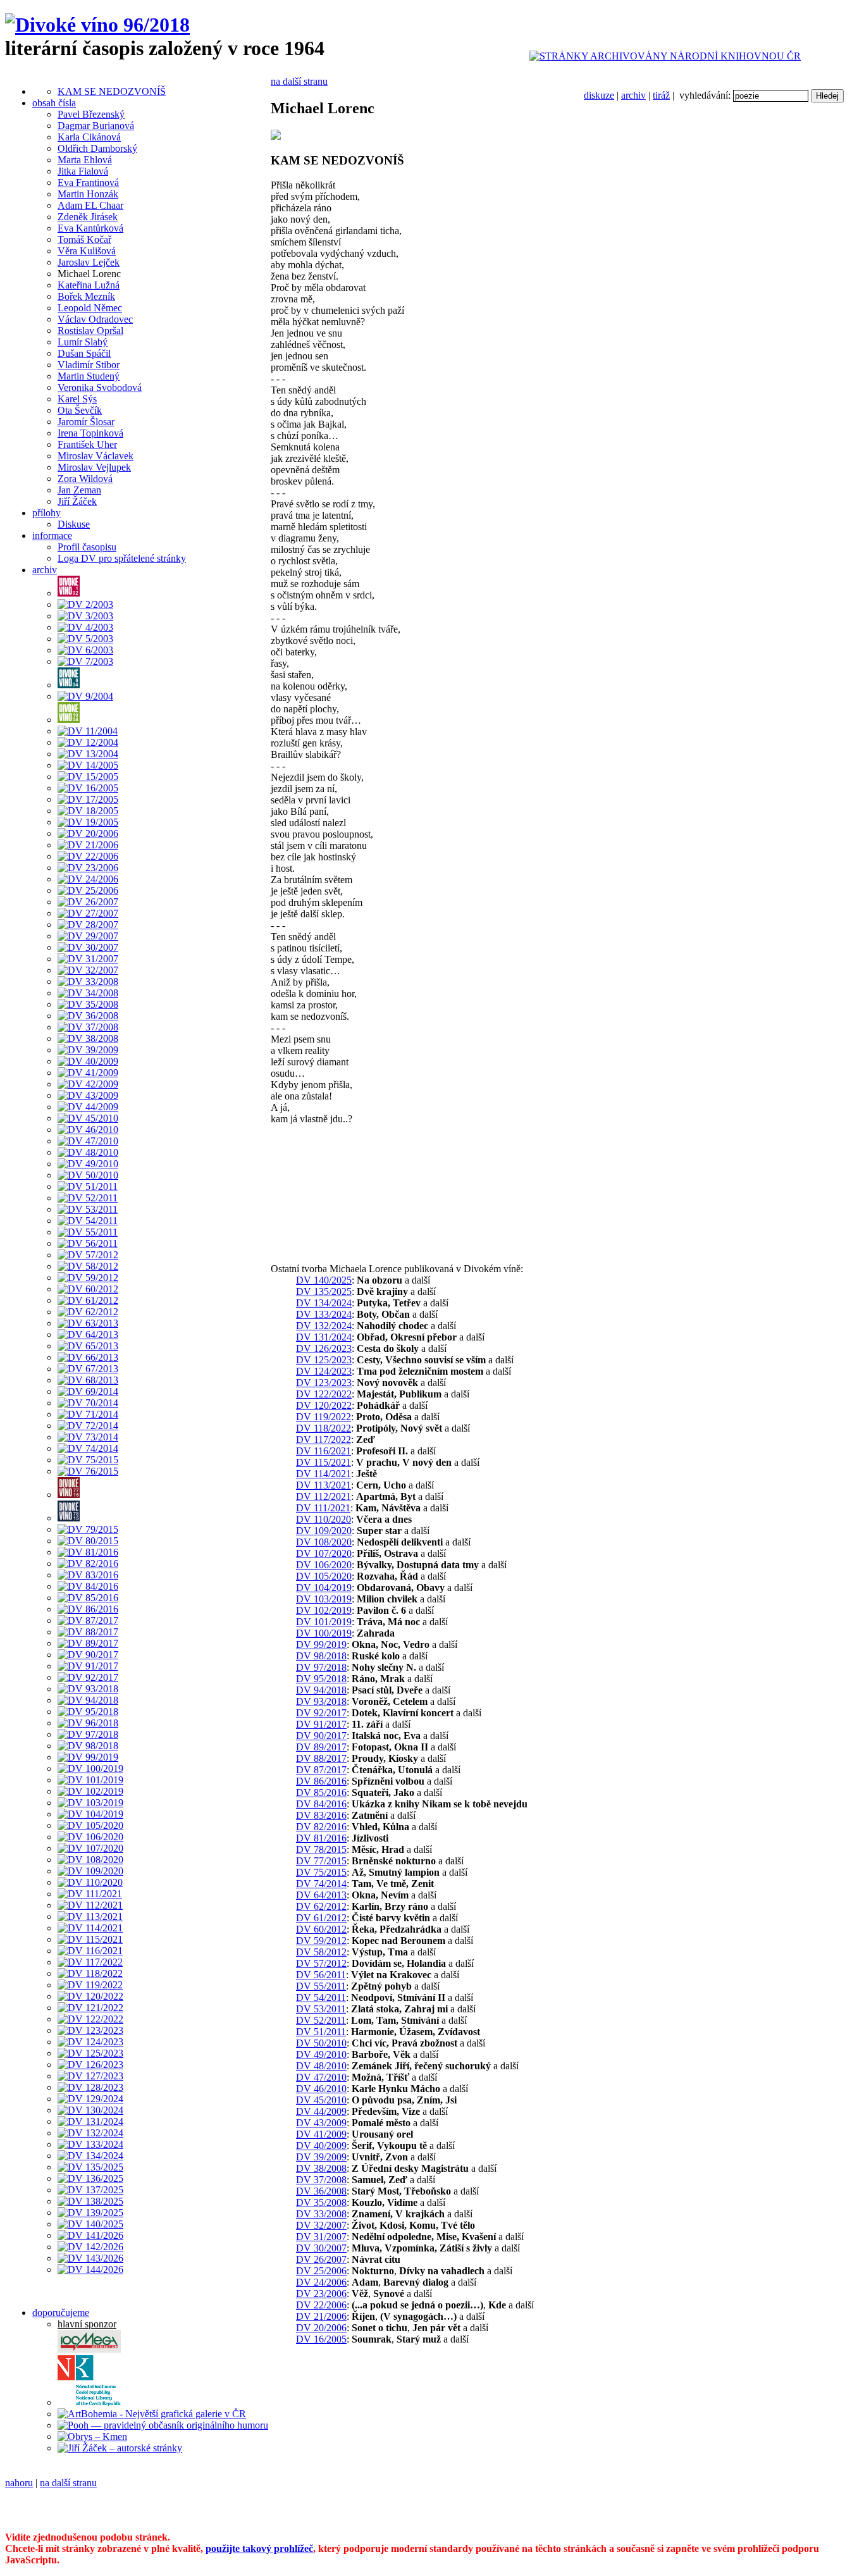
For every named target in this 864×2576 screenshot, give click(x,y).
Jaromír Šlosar (86, 422)
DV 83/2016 (321, 1815)
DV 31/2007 (321, 2237)
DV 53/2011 (321, 2009)
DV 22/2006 (321, 2305)
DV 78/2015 (321, 1849)
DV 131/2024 (324, 1337)
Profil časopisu (87, 547)
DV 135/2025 (324, 1291)
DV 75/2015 (321, 1872)
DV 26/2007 (321, 2259)
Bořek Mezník (86, 296)
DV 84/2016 (321, 1804)
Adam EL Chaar (90, 205)
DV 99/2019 (321, 1644)
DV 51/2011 (321, 2032)
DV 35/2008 (321, 2202)
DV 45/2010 (321, 2100)
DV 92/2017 (321, 1713)
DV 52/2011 (321, 2020)
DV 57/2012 (321, 1963)
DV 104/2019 (324, 1588)
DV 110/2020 (324, 1519)
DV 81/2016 (321, 1838)
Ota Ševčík (80, 410)
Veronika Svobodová (100, 387)
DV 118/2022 (324, 1428)
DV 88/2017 (321, 1758)
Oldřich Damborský (97, 148)
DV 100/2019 (324, 1633)
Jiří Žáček (77, 501)
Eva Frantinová (88, 183)
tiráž (661, 95)
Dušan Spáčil (84, 353)
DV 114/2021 (324, 1474)
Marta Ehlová (85, 160)
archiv (633, 95)
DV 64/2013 (321, 1895)
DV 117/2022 (324, 1440)
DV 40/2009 (321, 2146)
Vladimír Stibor (89, 365)
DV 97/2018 (321, 1667)
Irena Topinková (90, 433)
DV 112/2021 (324, 1496)
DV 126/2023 (324, 1348)
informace (52, 536)
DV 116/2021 (324, 1451)
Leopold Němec (90, 308)
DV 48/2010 (321, 2066)
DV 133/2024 (324, 1314)
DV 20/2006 (321, 2328)
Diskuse (74, 524)
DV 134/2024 (324, 1303)
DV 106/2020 (324, 1565)
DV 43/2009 (321, 2123)
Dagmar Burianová (96, 126)
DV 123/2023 (324, 1383)
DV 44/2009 (321, 2111)
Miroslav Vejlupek (94, 467)
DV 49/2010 (321, 2054)
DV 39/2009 (321, 2157)
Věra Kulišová (87, 251)
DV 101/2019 (324, 1622)
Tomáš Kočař (84, 239)
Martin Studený (89, 376)
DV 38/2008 (321, 2168)
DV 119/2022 (324, 1417)
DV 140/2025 (324, 1280)
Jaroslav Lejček (89, 262)
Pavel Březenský (91, 114)
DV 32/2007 (321, 2225)
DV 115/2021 (324, 1462)
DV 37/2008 (321, 2180)
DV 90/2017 (321, 1736)
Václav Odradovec (95, 319)
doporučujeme (61, 2313)
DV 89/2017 (321, 1747)
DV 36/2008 (321, 2191)
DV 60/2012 (321, 1929)
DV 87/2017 (321, 1770)
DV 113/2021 (324, 1485)
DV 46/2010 (321, 2089)
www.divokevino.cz (46, 2516)
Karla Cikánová (89, 137)
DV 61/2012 (321, 1918)
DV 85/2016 (321, 1793)
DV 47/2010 (321, 2077)
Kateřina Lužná (89, 285)
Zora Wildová (85, 479)
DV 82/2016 (321, 1827)
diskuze (599, 95)
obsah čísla (54, 103)
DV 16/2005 (321, 2339)
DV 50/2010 (321, 2043)
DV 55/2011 (321, 1986)
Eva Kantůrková (90, 228)
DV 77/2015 (321, 1861)
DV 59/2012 (321, 1941)
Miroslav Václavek (96, 456)
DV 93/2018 (321, 1701)
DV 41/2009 (321, 2134)
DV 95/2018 (321, 1679)
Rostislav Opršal (90, 331)
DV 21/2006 (321, 2316)
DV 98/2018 (321, 1656)
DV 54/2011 (321, 1997)
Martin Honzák (88, 194)
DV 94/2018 (321, 1690)
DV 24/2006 (321, 2282)
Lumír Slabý (83, 342)
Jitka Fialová (83, 171)
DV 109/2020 (324, 1531)
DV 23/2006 (321, 2294)
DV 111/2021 (323, 1508)
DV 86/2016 (321, 1781)
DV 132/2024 (324, 1326)
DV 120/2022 (324, 1405)
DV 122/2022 (324, 1394)
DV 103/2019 (324, 1599)
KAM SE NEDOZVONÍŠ (112, 91)
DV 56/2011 (321, 1975)
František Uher (87, 444)
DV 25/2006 (321, 2271)
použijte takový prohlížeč (259, 2548)
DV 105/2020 (324, 1576)
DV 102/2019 (324, 1610)
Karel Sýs (77, 399)
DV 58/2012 (321, 1952)
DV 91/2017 (321, 1724)
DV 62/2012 (321, 1906)
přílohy (46, 513)
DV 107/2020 (324, 1553)
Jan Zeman (79, 490)
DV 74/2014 (321, 1884)
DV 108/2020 (324, 1542)
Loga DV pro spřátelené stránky (122, 558)
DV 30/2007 (321, 2248)
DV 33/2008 (321, 2214)
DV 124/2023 (324, 1371)
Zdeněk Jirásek (88, 217)
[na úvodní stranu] (97, 25)
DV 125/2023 (324, 1360)
